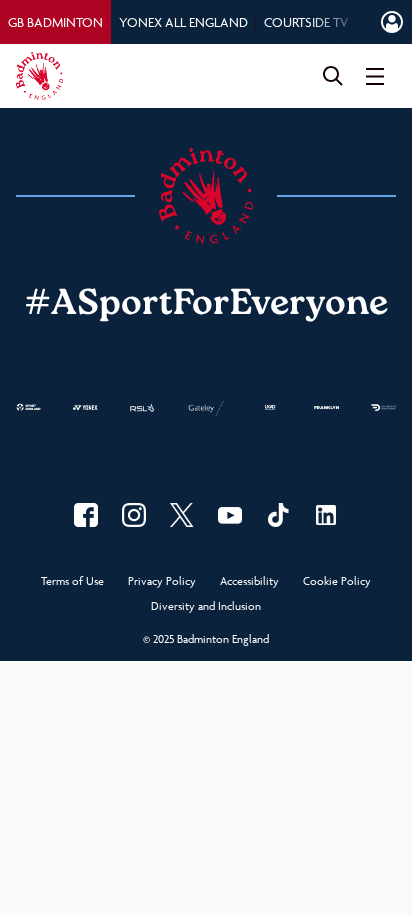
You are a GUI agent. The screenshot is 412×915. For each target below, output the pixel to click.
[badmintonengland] (86, 515)
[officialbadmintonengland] (134, 515)
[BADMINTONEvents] (230, 515)
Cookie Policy (337, 581)
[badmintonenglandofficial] (278, 515)
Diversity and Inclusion (206, 606)
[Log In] (392, 22)
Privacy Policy (162, 581)
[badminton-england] (326, 515)
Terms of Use (72, 581)
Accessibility (249, 581)
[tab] (55, 22)
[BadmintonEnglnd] (182, 515)
